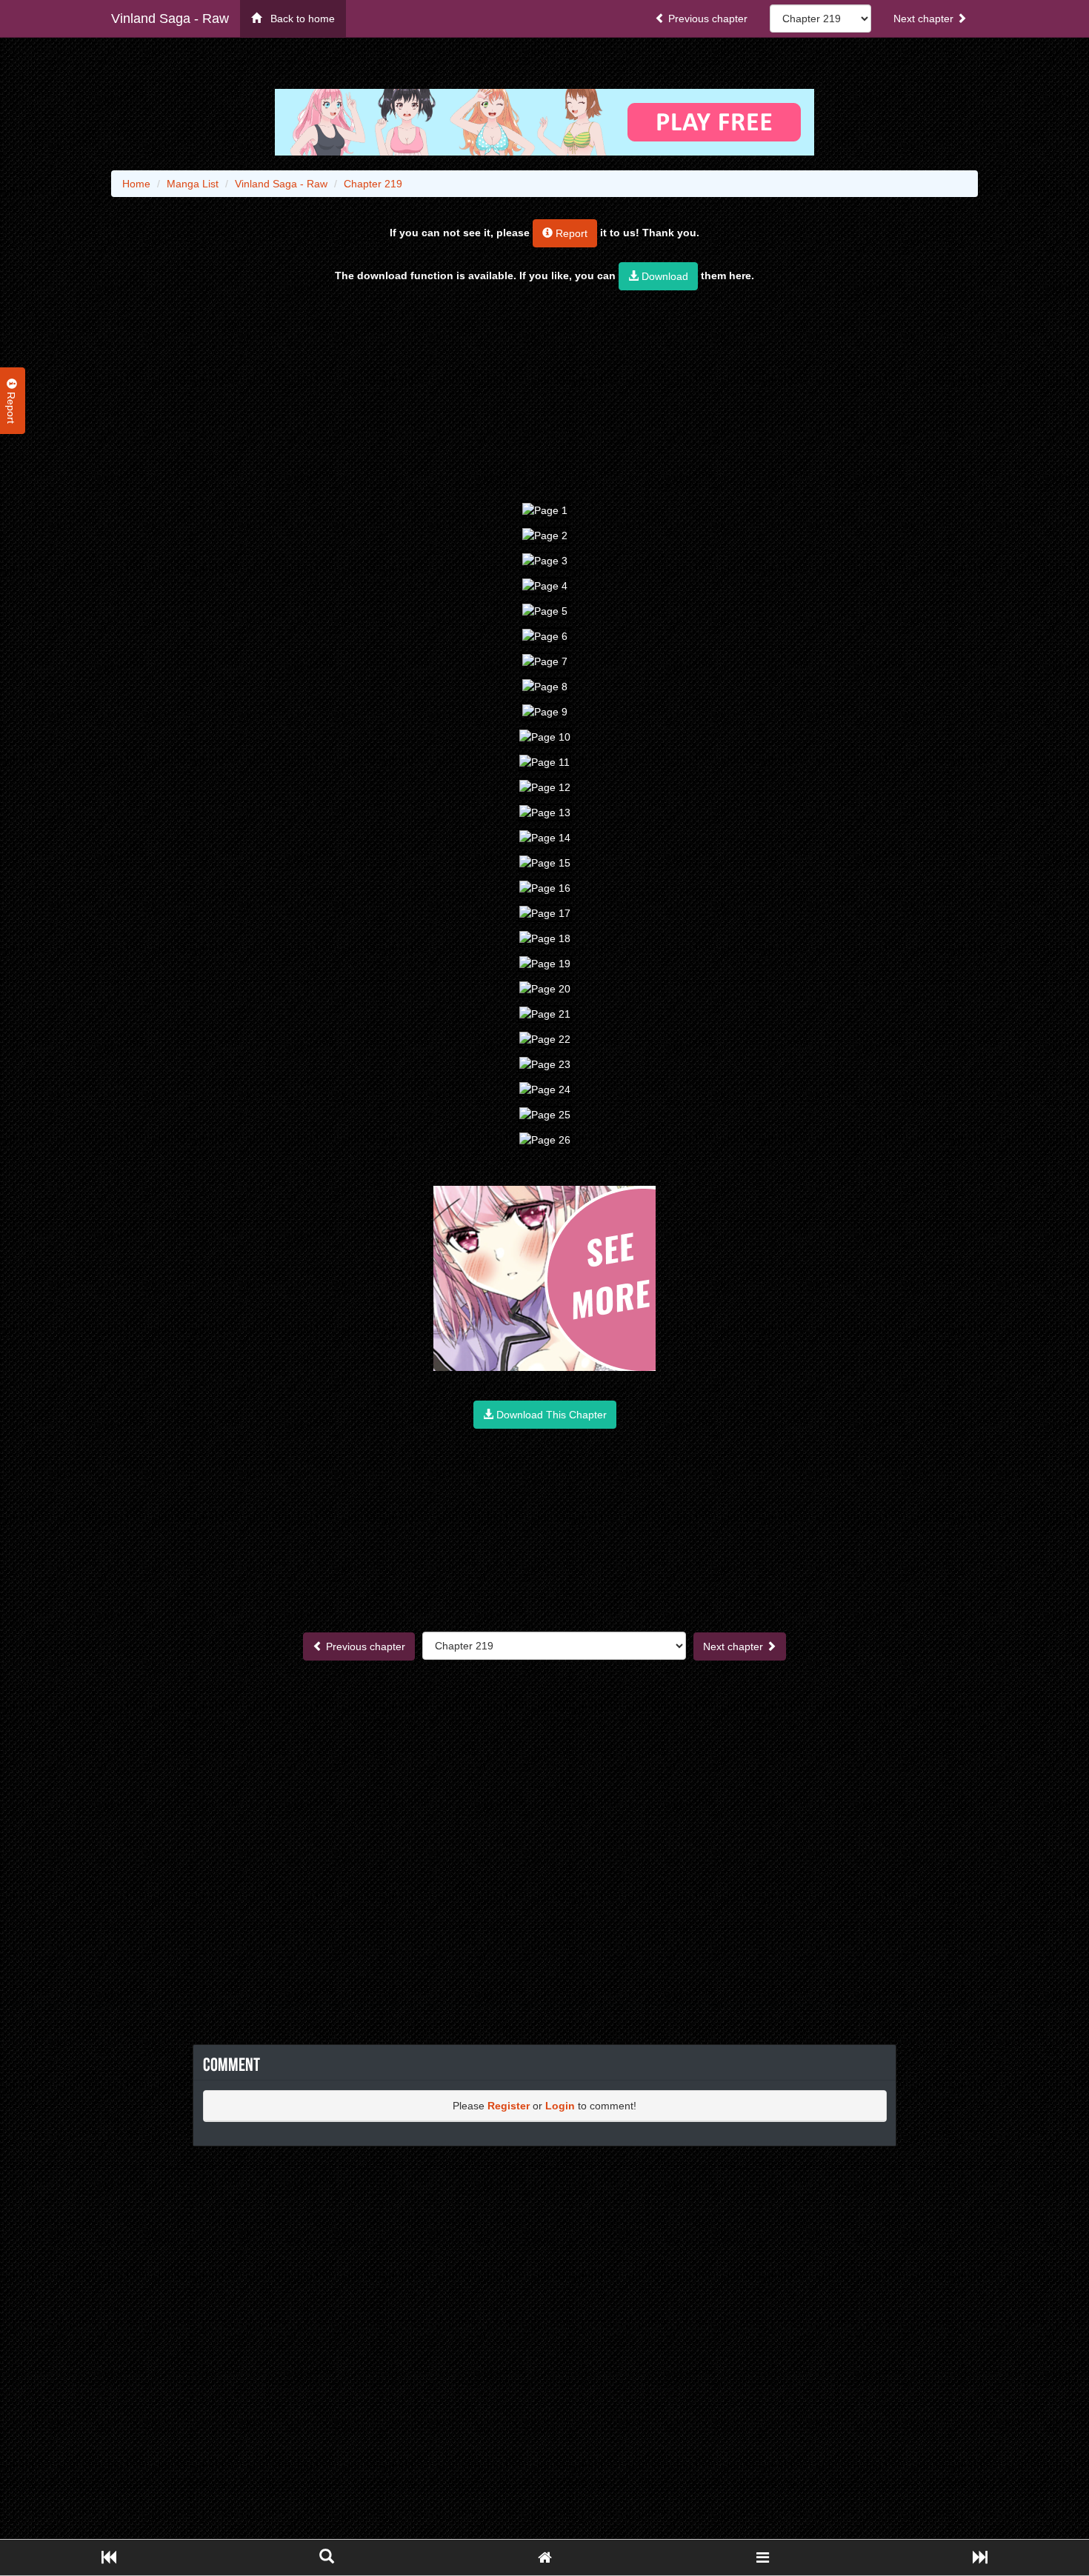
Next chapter (925, 19)
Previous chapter (706, 19)
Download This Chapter (550, 1415)
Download (663, 276)
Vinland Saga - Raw (170, 19)
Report (570, 233)
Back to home (298, 19)
